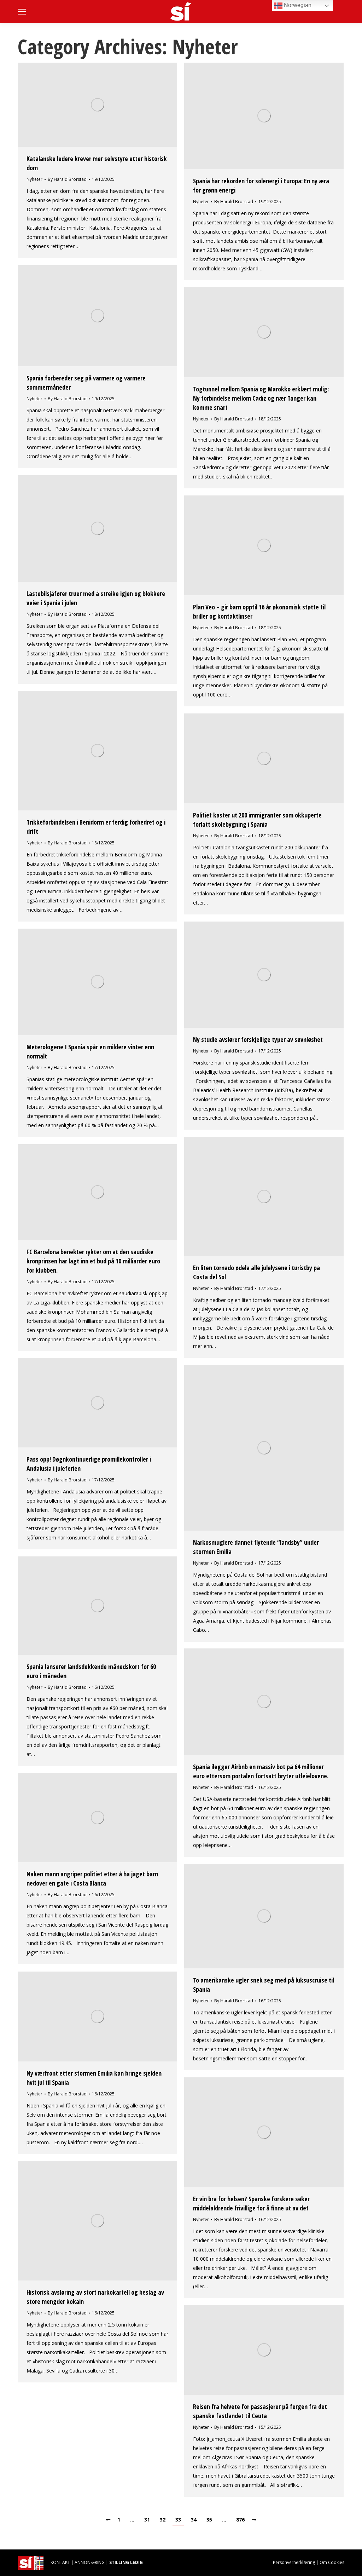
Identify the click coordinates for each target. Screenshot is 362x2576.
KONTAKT (60, 2562)
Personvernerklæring (294, 2562)
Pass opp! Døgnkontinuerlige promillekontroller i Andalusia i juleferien (89, 1464)
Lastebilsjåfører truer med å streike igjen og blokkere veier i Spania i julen (96, 598)
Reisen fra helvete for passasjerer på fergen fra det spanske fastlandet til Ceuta (260, 2411)
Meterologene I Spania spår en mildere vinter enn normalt (90, 1051)
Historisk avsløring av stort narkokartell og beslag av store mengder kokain (95, 2297)
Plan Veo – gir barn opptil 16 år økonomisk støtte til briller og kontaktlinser (259, 612)
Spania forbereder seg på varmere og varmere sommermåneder (86, 383)
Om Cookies (332, 2562)
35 (209, 2520)
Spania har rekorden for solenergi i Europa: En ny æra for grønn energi (261, 185)
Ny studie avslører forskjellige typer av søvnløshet (258, 1039)
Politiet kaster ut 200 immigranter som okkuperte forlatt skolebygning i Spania (257, 820)
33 (178, 2520)
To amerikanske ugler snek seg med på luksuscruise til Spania (264, 1985)
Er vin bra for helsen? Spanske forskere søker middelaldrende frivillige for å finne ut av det (251, 2203)
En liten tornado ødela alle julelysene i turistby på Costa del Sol (256, 1272)
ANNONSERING (90, 2562)
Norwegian (297, 5)
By (67, 179)
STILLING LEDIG (126, 2562)
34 (194, 2520)
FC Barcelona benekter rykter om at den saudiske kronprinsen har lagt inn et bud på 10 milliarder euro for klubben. (93, 1261)
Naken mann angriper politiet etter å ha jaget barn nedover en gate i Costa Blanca (92, 1878)
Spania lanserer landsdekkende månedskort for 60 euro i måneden (91, 1671)
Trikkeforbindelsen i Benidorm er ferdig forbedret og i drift (96, 827)
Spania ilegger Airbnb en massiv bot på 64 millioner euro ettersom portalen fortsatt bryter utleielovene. (261, 1771)
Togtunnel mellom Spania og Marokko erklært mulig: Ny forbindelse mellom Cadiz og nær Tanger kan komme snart (261, 398)
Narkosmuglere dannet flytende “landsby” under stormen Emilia (256, 1547)
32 (163, 2520)
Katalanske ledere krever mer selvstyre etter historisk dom (97, 163)
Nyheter (34, 179)
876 (240, 2520)
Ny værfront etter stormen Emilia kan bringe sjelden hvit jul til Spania (94, 2078)
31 (147, 2520)
